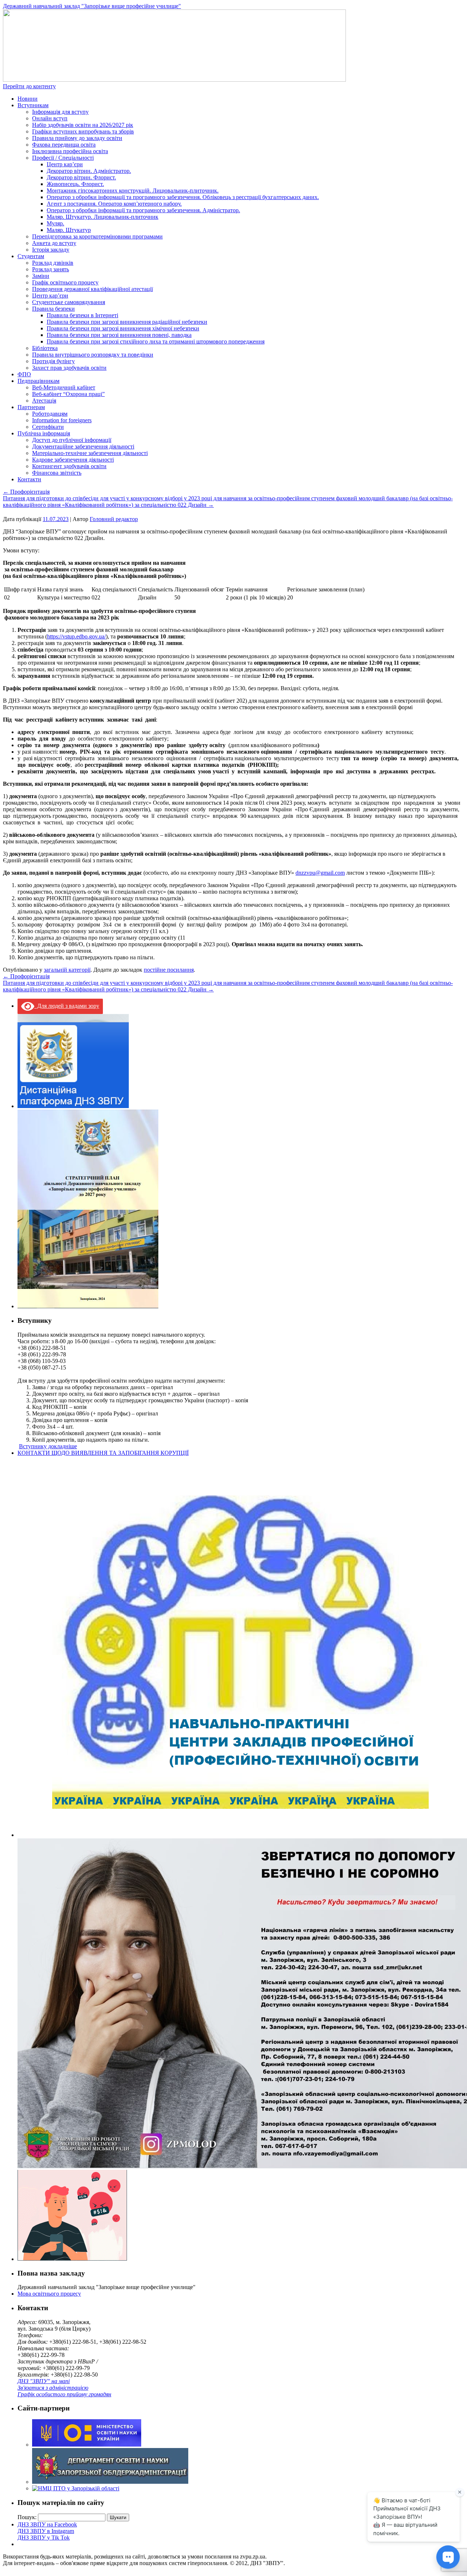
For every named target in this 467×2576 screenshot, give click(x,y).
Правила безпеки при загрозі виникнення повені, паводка (119, 335)
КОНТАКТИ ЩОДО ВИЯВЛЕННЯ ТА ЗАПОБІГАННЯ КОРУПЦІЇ (103, 1453)
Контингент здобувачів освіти (69, 466)
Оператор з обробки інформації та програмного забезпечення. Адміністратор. (143, 210)
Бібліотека (45, 348)
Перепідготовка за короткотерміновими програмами (97, 236)
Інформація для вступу (60, 112)
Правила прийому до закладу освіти (77, 138)
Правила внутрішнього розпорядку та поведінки (93, 355)
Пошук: (27, 2517)
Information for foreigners (62, 420)
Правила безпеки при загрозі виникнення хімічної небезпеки (123, 328)
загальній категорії (67, 970)
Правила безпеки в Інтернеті (82, 315)
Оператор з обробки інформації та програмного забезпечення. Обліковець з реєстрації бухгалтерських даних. (183, 197)
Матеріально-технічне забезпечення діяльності (90, 453)
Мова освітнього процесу (49, 2294)
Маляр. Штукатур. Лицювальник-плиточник (103, 217)
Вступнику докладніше (48, 1446)
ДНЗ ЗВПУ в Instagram (46, 2531)
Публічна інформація (44, 433)
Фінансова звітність (57, 473)
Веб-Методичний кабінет (64, 387)
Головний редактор (114, 519)
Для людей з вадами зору (67, 1006)
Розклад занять (51, 269)
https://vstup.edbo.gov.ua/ (76, 636)
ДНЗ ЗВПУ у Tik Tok (44, 2538)
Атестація (44, 401)
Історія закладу (51, 250)
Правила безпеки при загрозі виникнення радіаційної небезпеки (127, 322)
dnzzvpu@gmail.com (320, 873)
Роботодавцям (50, 414)
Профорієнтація (26, 492)
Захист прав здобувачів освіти (69, 368)
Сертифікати (48, 427)
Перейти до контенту (29, 86)
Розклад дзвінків (53, 263)
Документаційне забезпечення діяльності (83, 446)
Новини (28, 99)
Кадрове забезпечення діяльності (73, 460)
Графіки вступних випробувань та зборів (83, 131)
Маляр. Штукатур (69, 230)
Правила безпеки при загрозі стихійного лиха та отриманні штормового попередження (156, 341)
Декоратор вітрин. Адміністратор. (89, 171)
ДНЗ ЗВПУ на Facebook (47, 2524)
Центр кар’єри (65, 164)
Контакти (29, 479)
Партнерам (31, 407)
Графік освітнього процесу (65, 282)
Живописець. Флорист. (75, 184)
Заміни (41, 276)
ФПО (24, 374)
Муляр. (55, 223)
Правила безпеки (53, 309)
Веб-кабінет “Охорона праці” (68, 394)
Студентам (31, 256)
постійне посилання (169, 970)
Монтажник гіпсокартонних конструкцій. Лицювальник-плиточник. (133, 191)
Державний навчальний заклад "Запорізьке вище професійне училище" (92, 6)
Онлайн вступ (50, 118)
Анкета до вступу (54, 243)
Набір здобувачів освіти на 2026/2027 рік (83, 125)
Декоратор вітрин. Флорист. (81, 177)
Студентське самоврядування (69, 302)
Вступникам (33, 105)
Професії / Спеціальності (63, 158)
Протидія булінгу (53, 361)
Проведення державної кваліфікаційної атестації (92, 289)
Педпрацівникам (38, 381)
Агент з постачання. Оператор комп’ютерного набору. (114, 204)
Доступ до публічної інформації (72, 440)
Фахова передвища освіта (64, 145)
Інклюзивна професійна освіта (70, 151)
